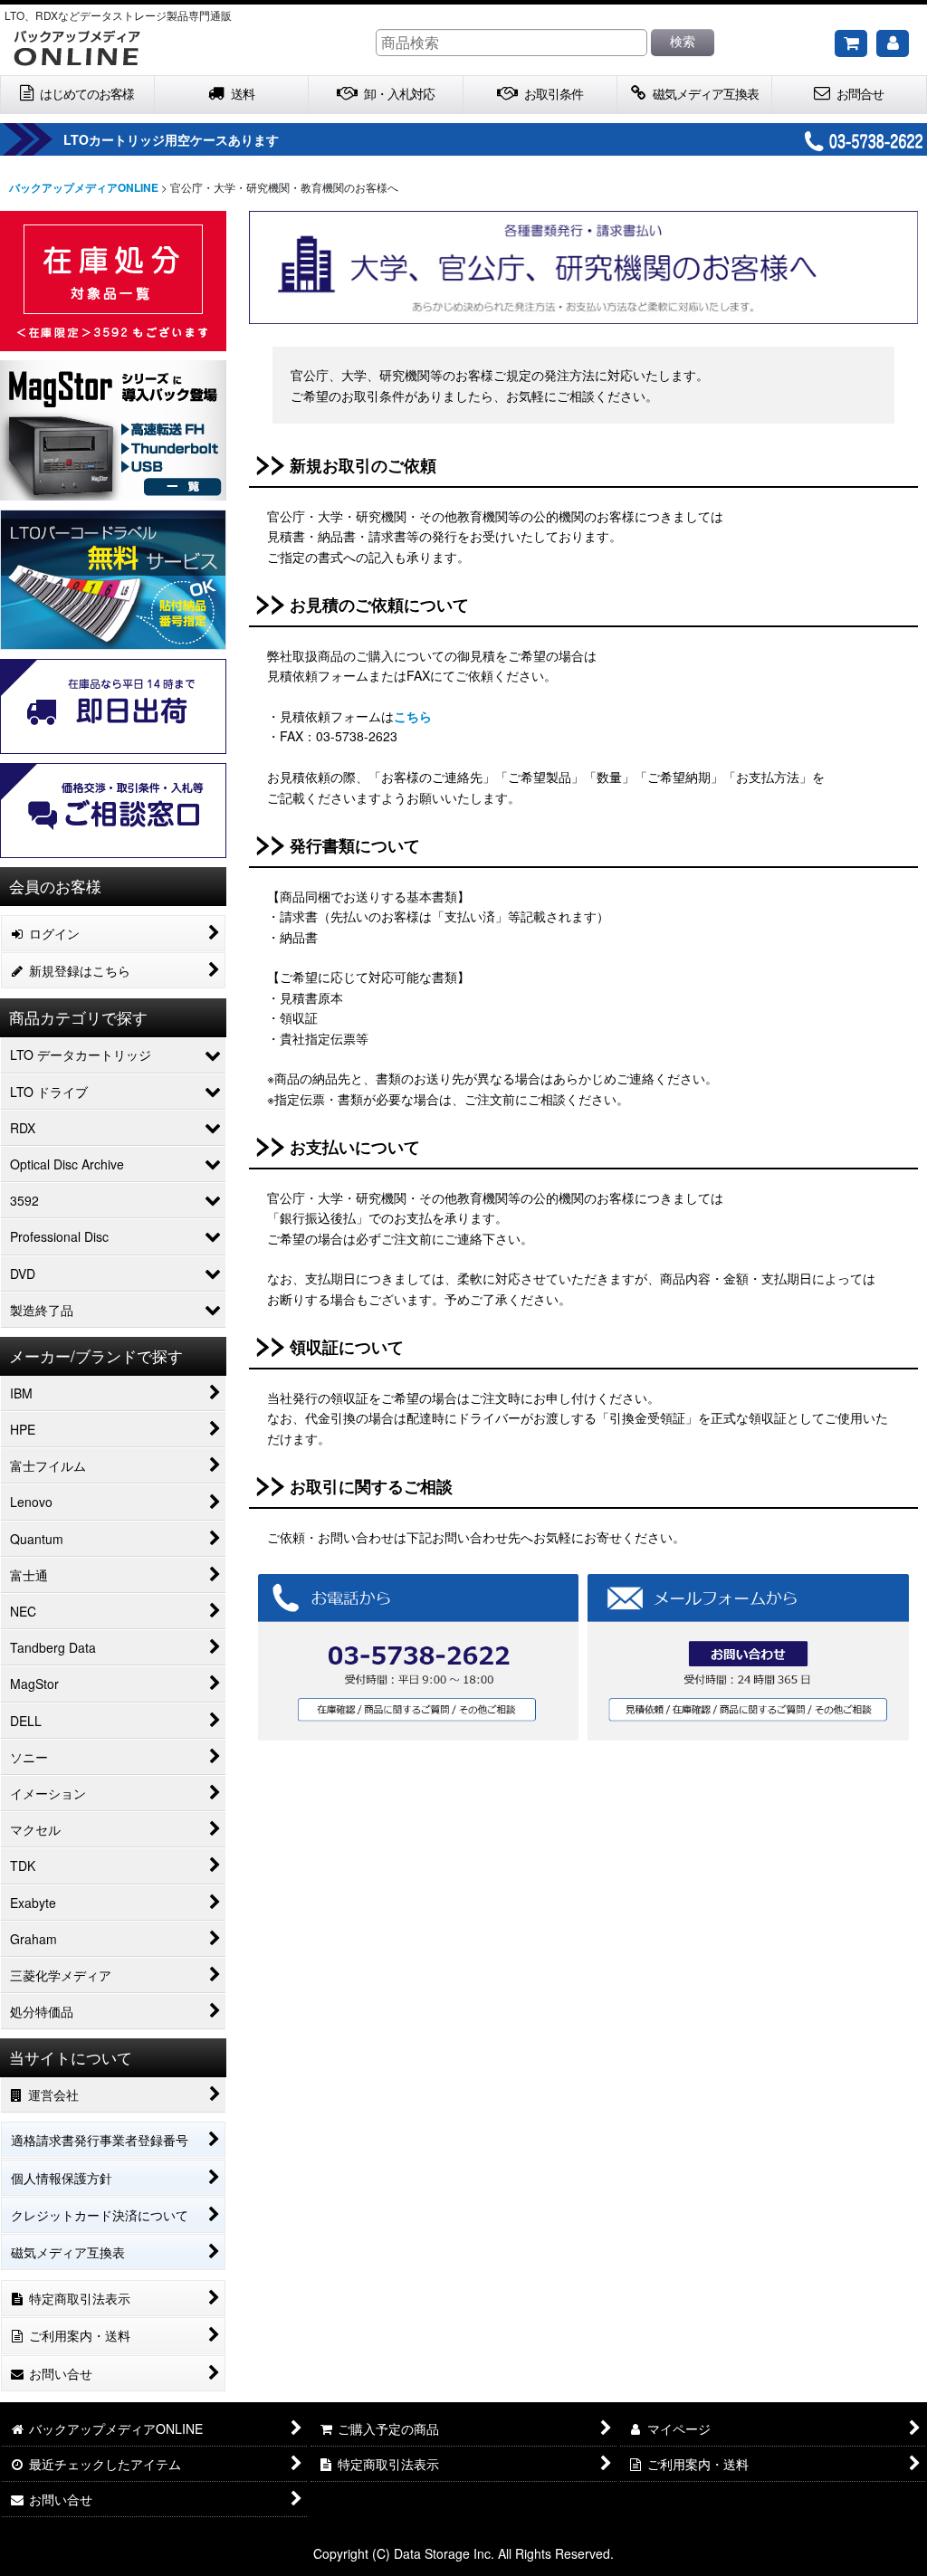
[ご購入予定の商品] (851, 43)
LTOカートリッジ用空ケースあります (171, 139)
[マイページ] (893, 43)
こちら (413, 716)
